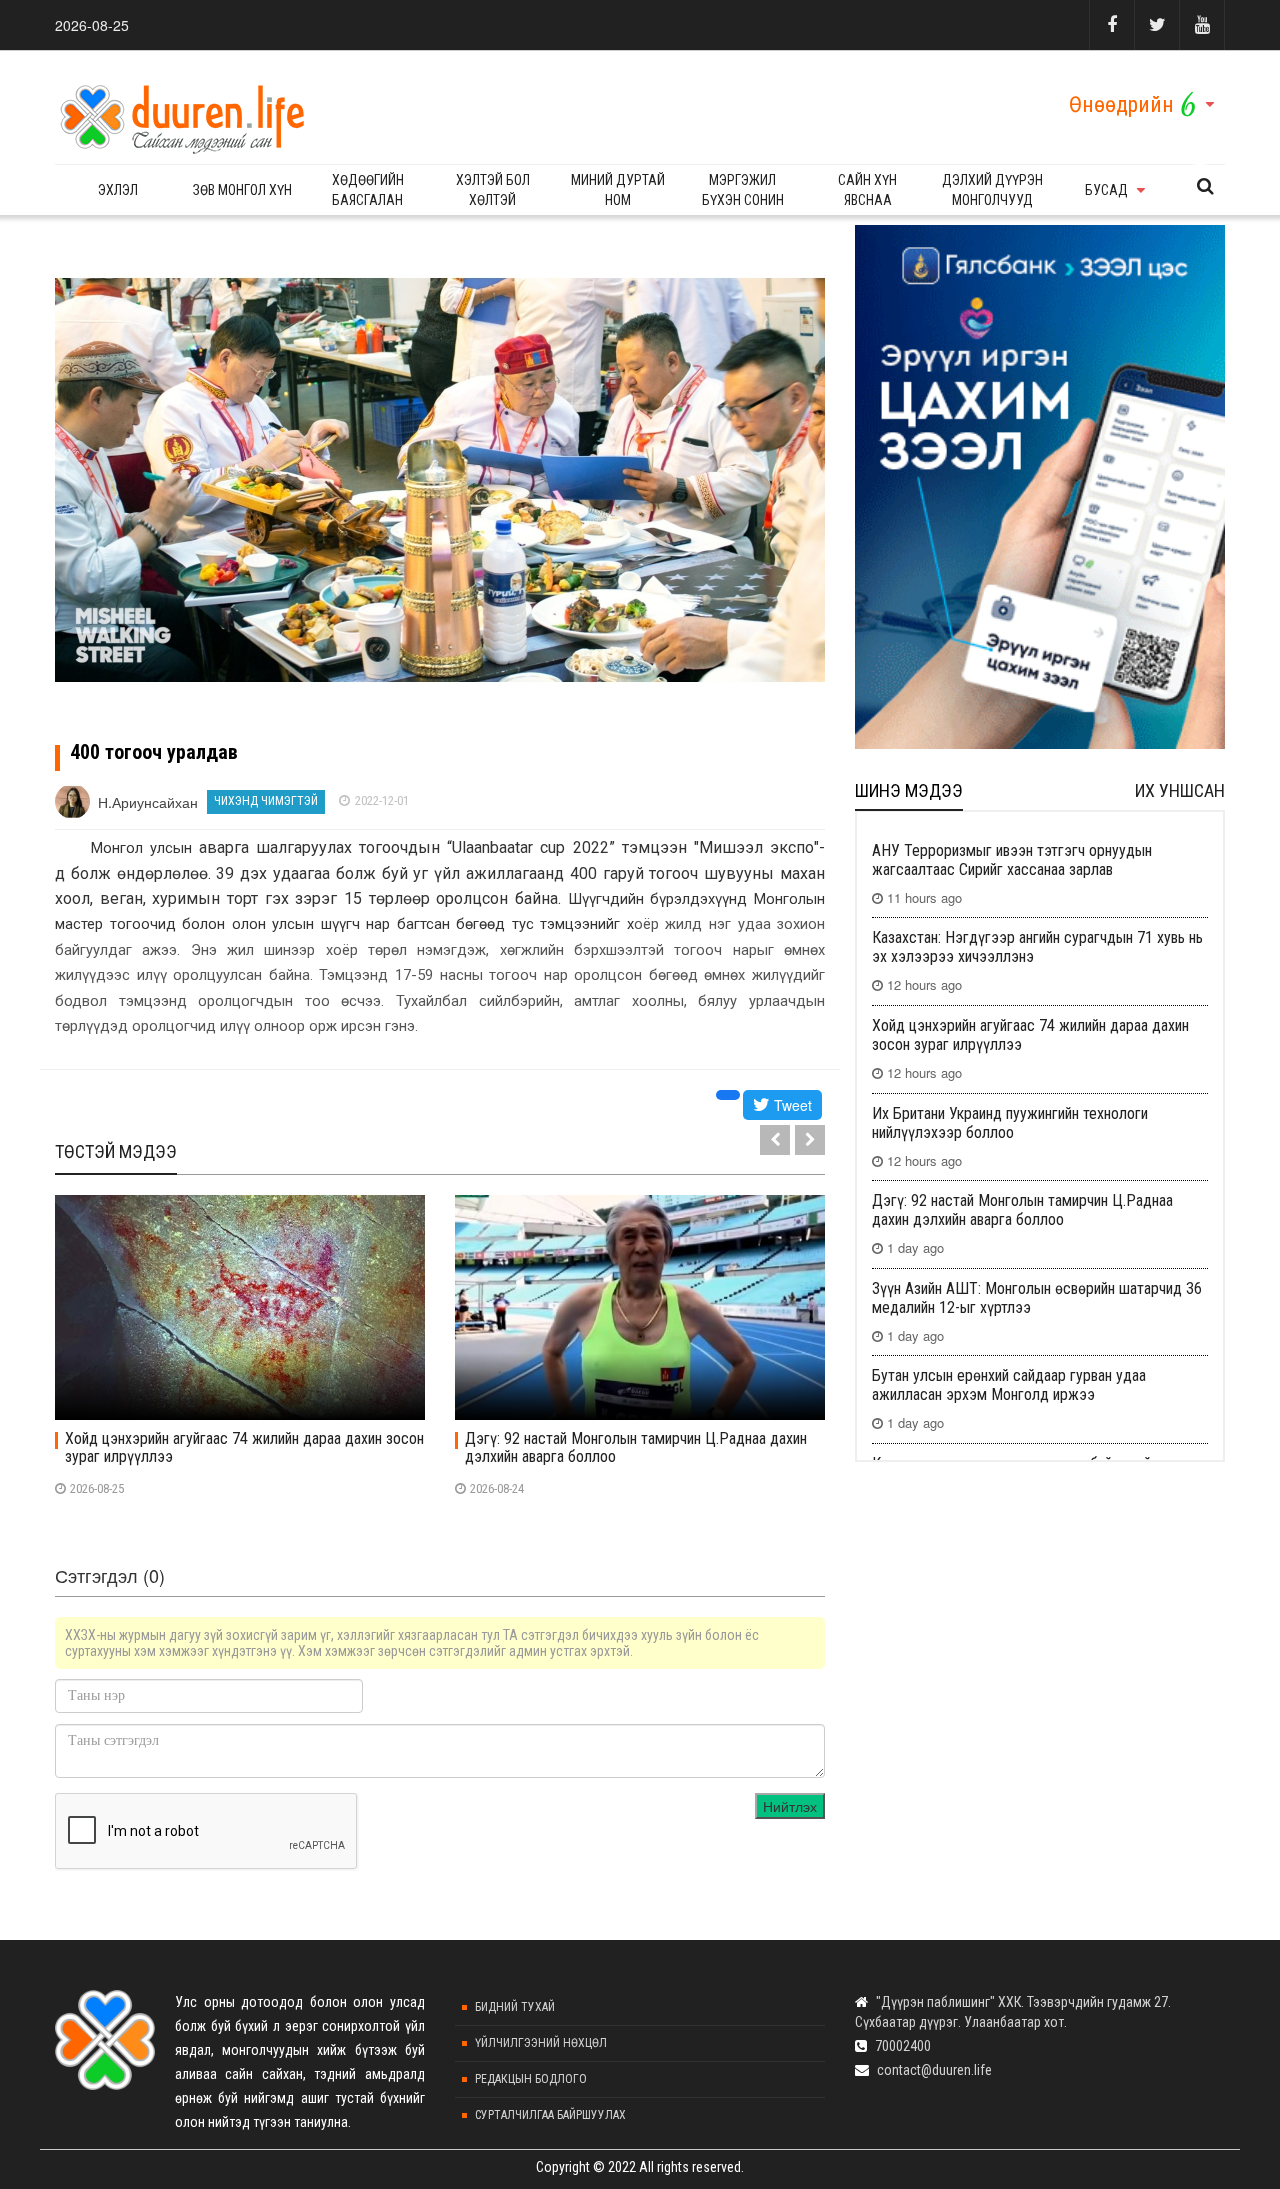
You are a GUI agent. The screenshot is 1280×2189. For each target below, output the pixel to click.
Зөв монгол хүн (242, 190)
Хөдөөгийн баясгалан (368, 190)
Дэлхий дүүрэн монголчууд (992, 190)
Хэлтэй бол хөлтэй (493, 190)
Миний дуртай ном (618, 190)
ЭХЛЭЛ (118, 190)
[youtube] (1202, 25)
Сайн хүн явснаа (867, 190)
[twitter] (1156, 25)
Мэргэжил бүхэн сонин (743, 190)
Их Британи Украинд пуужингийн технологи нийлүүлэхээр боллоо (1010, 1123)
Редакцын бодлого (531, 2079)
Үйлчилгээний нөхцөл (541, 2043)
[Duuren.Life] (180, 113)
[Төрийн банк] (1040, 487)
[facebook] (1111, 25)
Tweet (791, 1105)
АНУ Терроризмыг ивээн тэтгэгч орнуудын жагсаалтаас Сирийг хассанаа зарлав (1012, 860)
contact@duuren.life (934, 2070)
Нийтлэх (790, 1806)
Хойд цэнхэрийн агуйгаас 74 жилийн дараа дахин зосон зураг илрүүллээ (244, 1448)
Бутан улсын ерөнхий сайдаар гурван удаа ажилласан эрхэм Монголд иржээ (1009, 1385)
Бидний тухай (515, 2007)
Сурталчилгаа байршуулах (550, 2115)
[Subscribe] (1205, 186)
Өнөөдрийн (1121, 104)
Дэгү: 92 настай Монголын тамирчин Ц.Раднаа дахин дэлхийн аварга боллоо (636, 1448)
